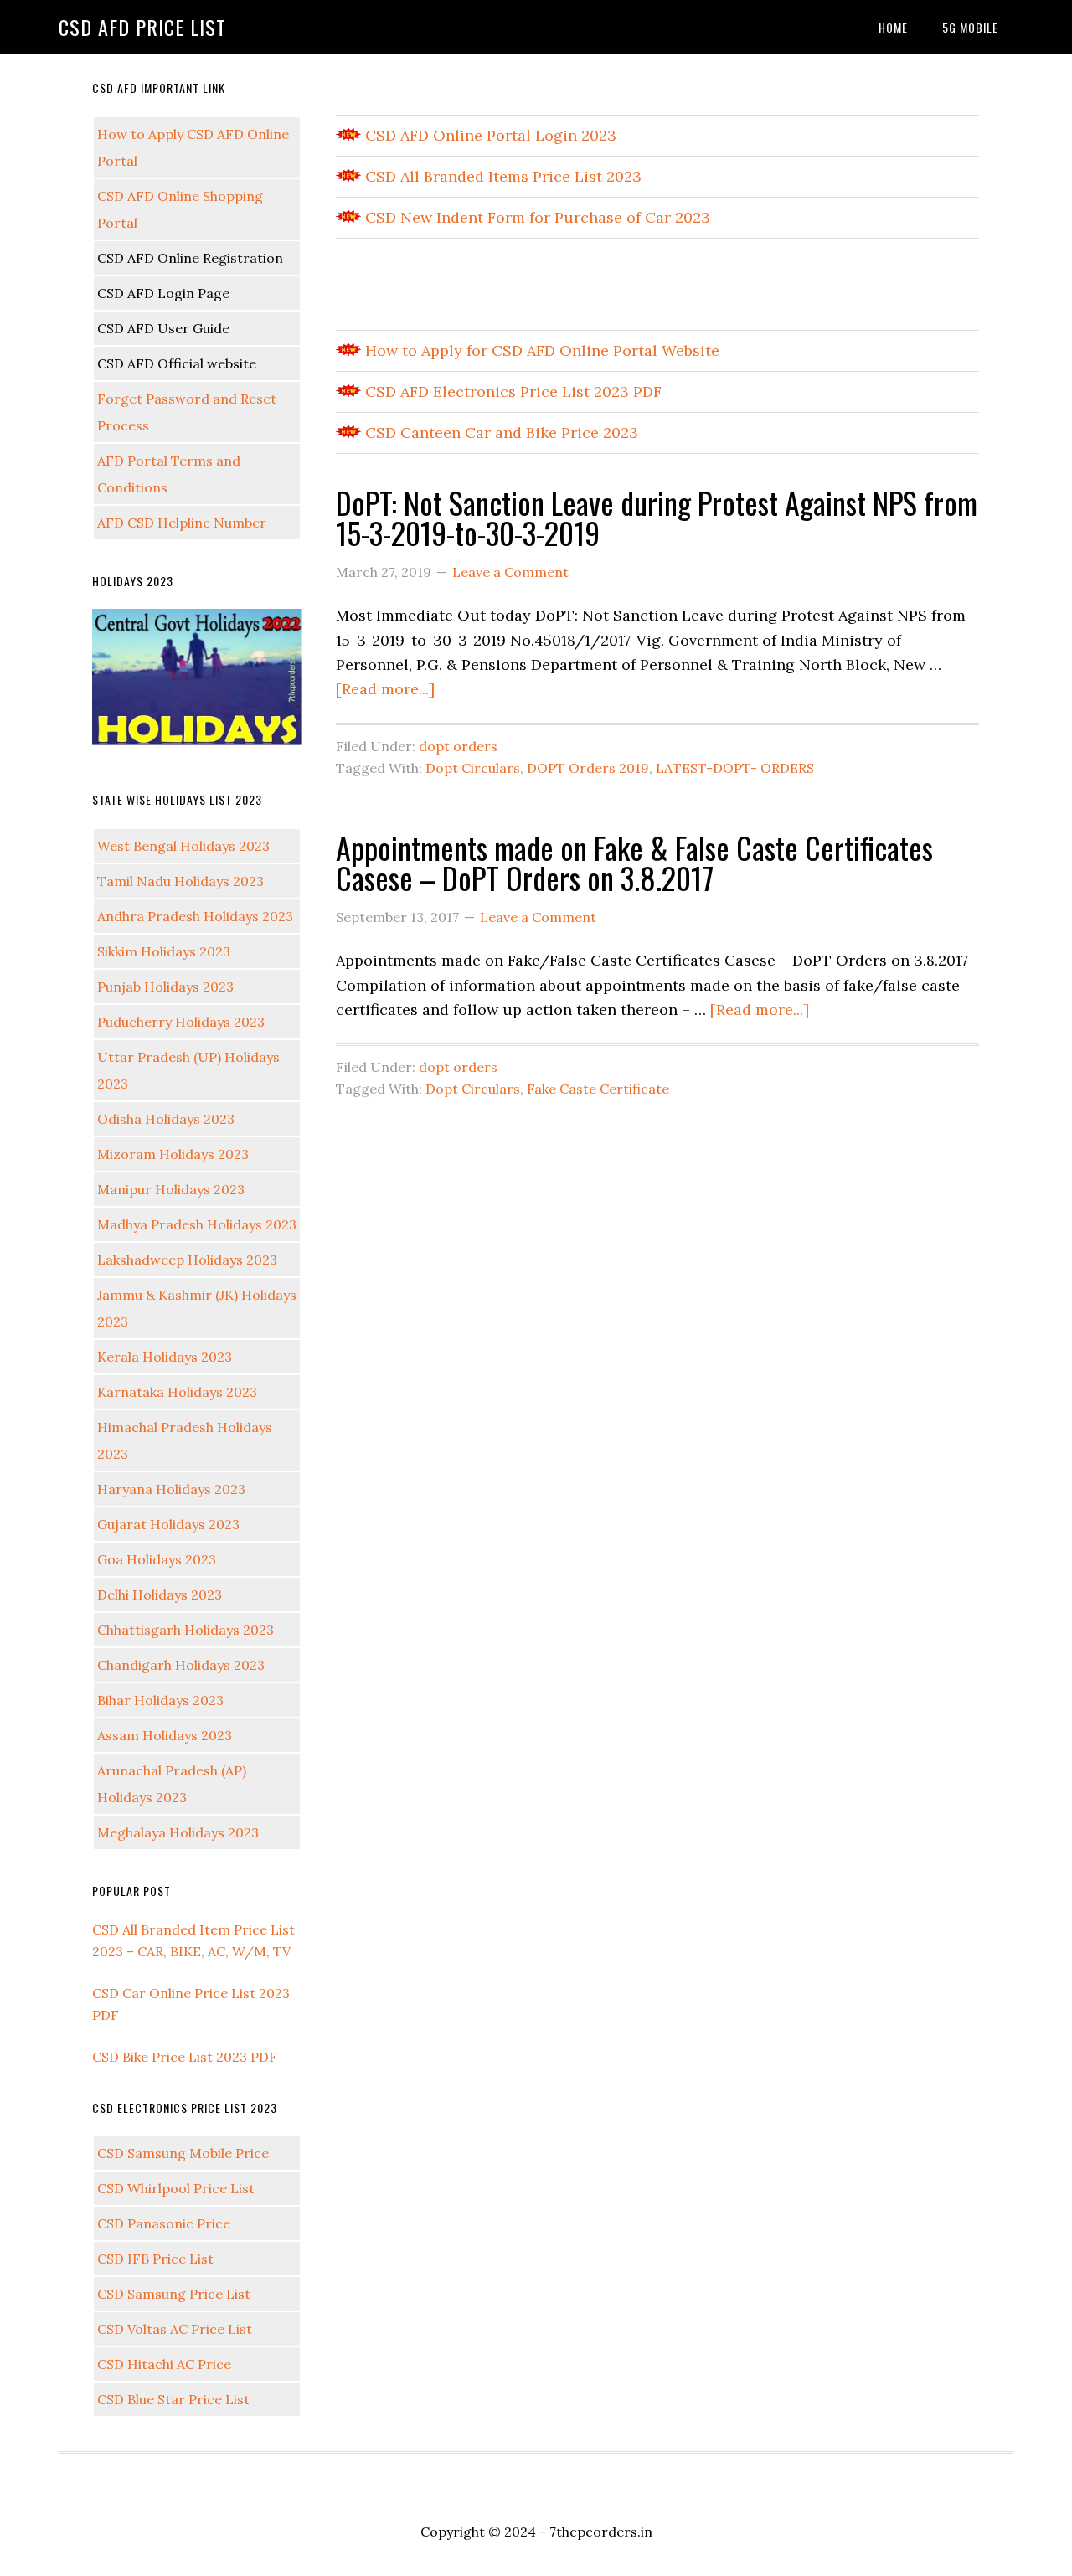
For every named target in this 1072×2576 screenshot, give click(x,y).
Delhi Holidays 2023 (160, 1595)
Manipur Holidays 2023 (171, 1189)
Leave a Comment (510, 572)
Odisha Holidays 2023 (166, 1119)
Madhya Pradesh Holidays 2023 (197, 1224)
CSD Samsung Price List (174, 2294)
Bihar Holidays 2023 (160, 1700)
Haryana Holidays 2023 (171, 1489)
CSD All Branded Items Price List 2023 (501, 176)
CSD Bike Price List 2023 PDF (185, 2057)
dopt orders (458, 746)
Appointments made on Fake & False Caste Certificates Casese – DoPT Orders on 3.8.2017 (634, 862)
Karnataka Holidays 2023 (177, 1392)
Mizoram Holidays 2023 (173, 1154)
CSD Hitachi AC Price (164, 2364)
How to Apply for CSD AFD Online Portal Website (540, 350)
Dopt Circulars (473, 768)
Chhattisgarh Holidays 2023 (186, 1630)
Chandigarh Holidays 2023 (181, 1665)
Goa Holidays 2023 (157, 1559)
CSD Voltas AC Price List (175, 2329)
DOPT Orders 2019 (588, 768)
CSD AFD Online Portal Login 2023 (489, 135)
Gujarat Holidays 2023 (168, 1524)
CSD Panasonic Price (164, 2223)
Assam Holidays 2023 (165, 1735)
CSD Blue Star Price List (173, 2399)
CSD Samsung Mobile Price (183, 2153)
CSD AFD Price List (142, 27)
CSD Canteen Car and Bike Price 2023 (500, 433)
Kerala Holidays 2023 (165, 1357)
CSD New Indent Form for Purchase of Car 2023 (536, 217)
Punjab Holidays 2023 (165, 987)
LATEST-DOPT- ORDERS (735, 768)
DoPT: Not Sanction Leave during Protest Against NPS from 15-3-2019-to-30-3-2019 (657, 517)
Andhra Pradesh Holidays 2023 (195, 916)
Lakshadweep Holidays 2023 (187, 1260)
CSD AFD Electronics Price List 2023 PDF (511, 392)
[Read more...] (385, 689)
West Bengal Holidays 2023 (183, 846)
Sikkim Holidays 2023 (164, 951)
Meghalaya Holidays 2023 (178, 1832)
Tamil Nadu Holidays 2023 (180, 881)
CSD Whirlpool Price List (176, 2188)
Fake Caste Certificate (598, 1089)
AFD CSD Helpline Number (182, 523)
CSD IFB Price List (155, 2259)
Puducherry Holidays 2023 (181, 1022)
